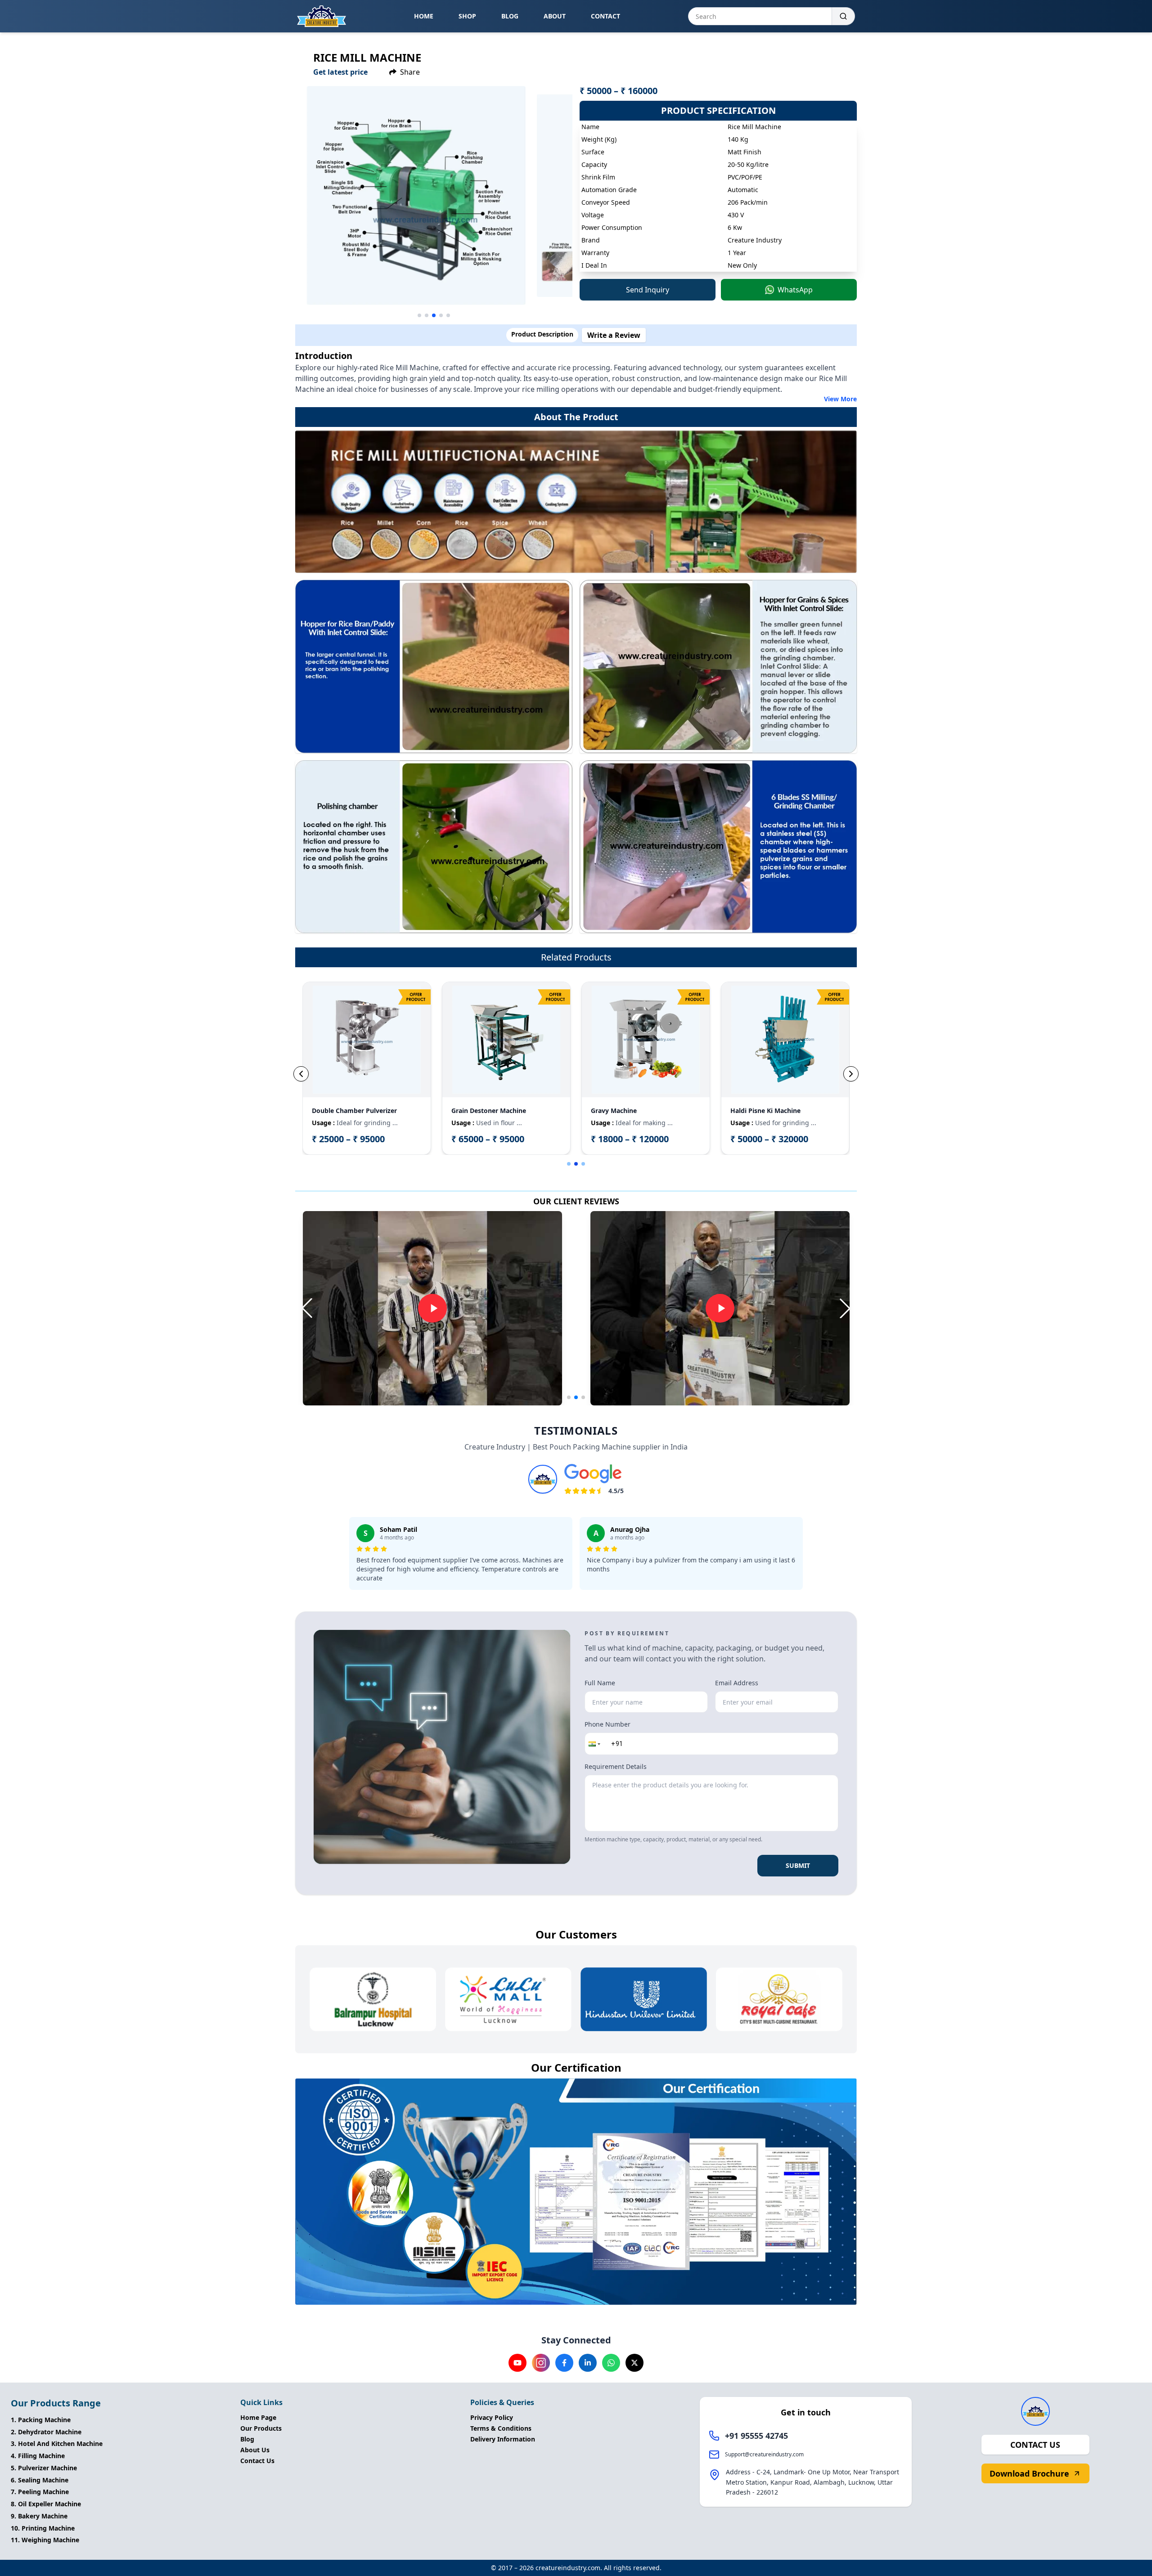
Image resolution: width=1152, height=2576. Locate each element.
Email (599, 1250)
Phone (600, 1206)
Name (600, 1163)
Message (604, 1293)
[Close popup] (732, 1161)
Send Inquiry (657, 1389)
